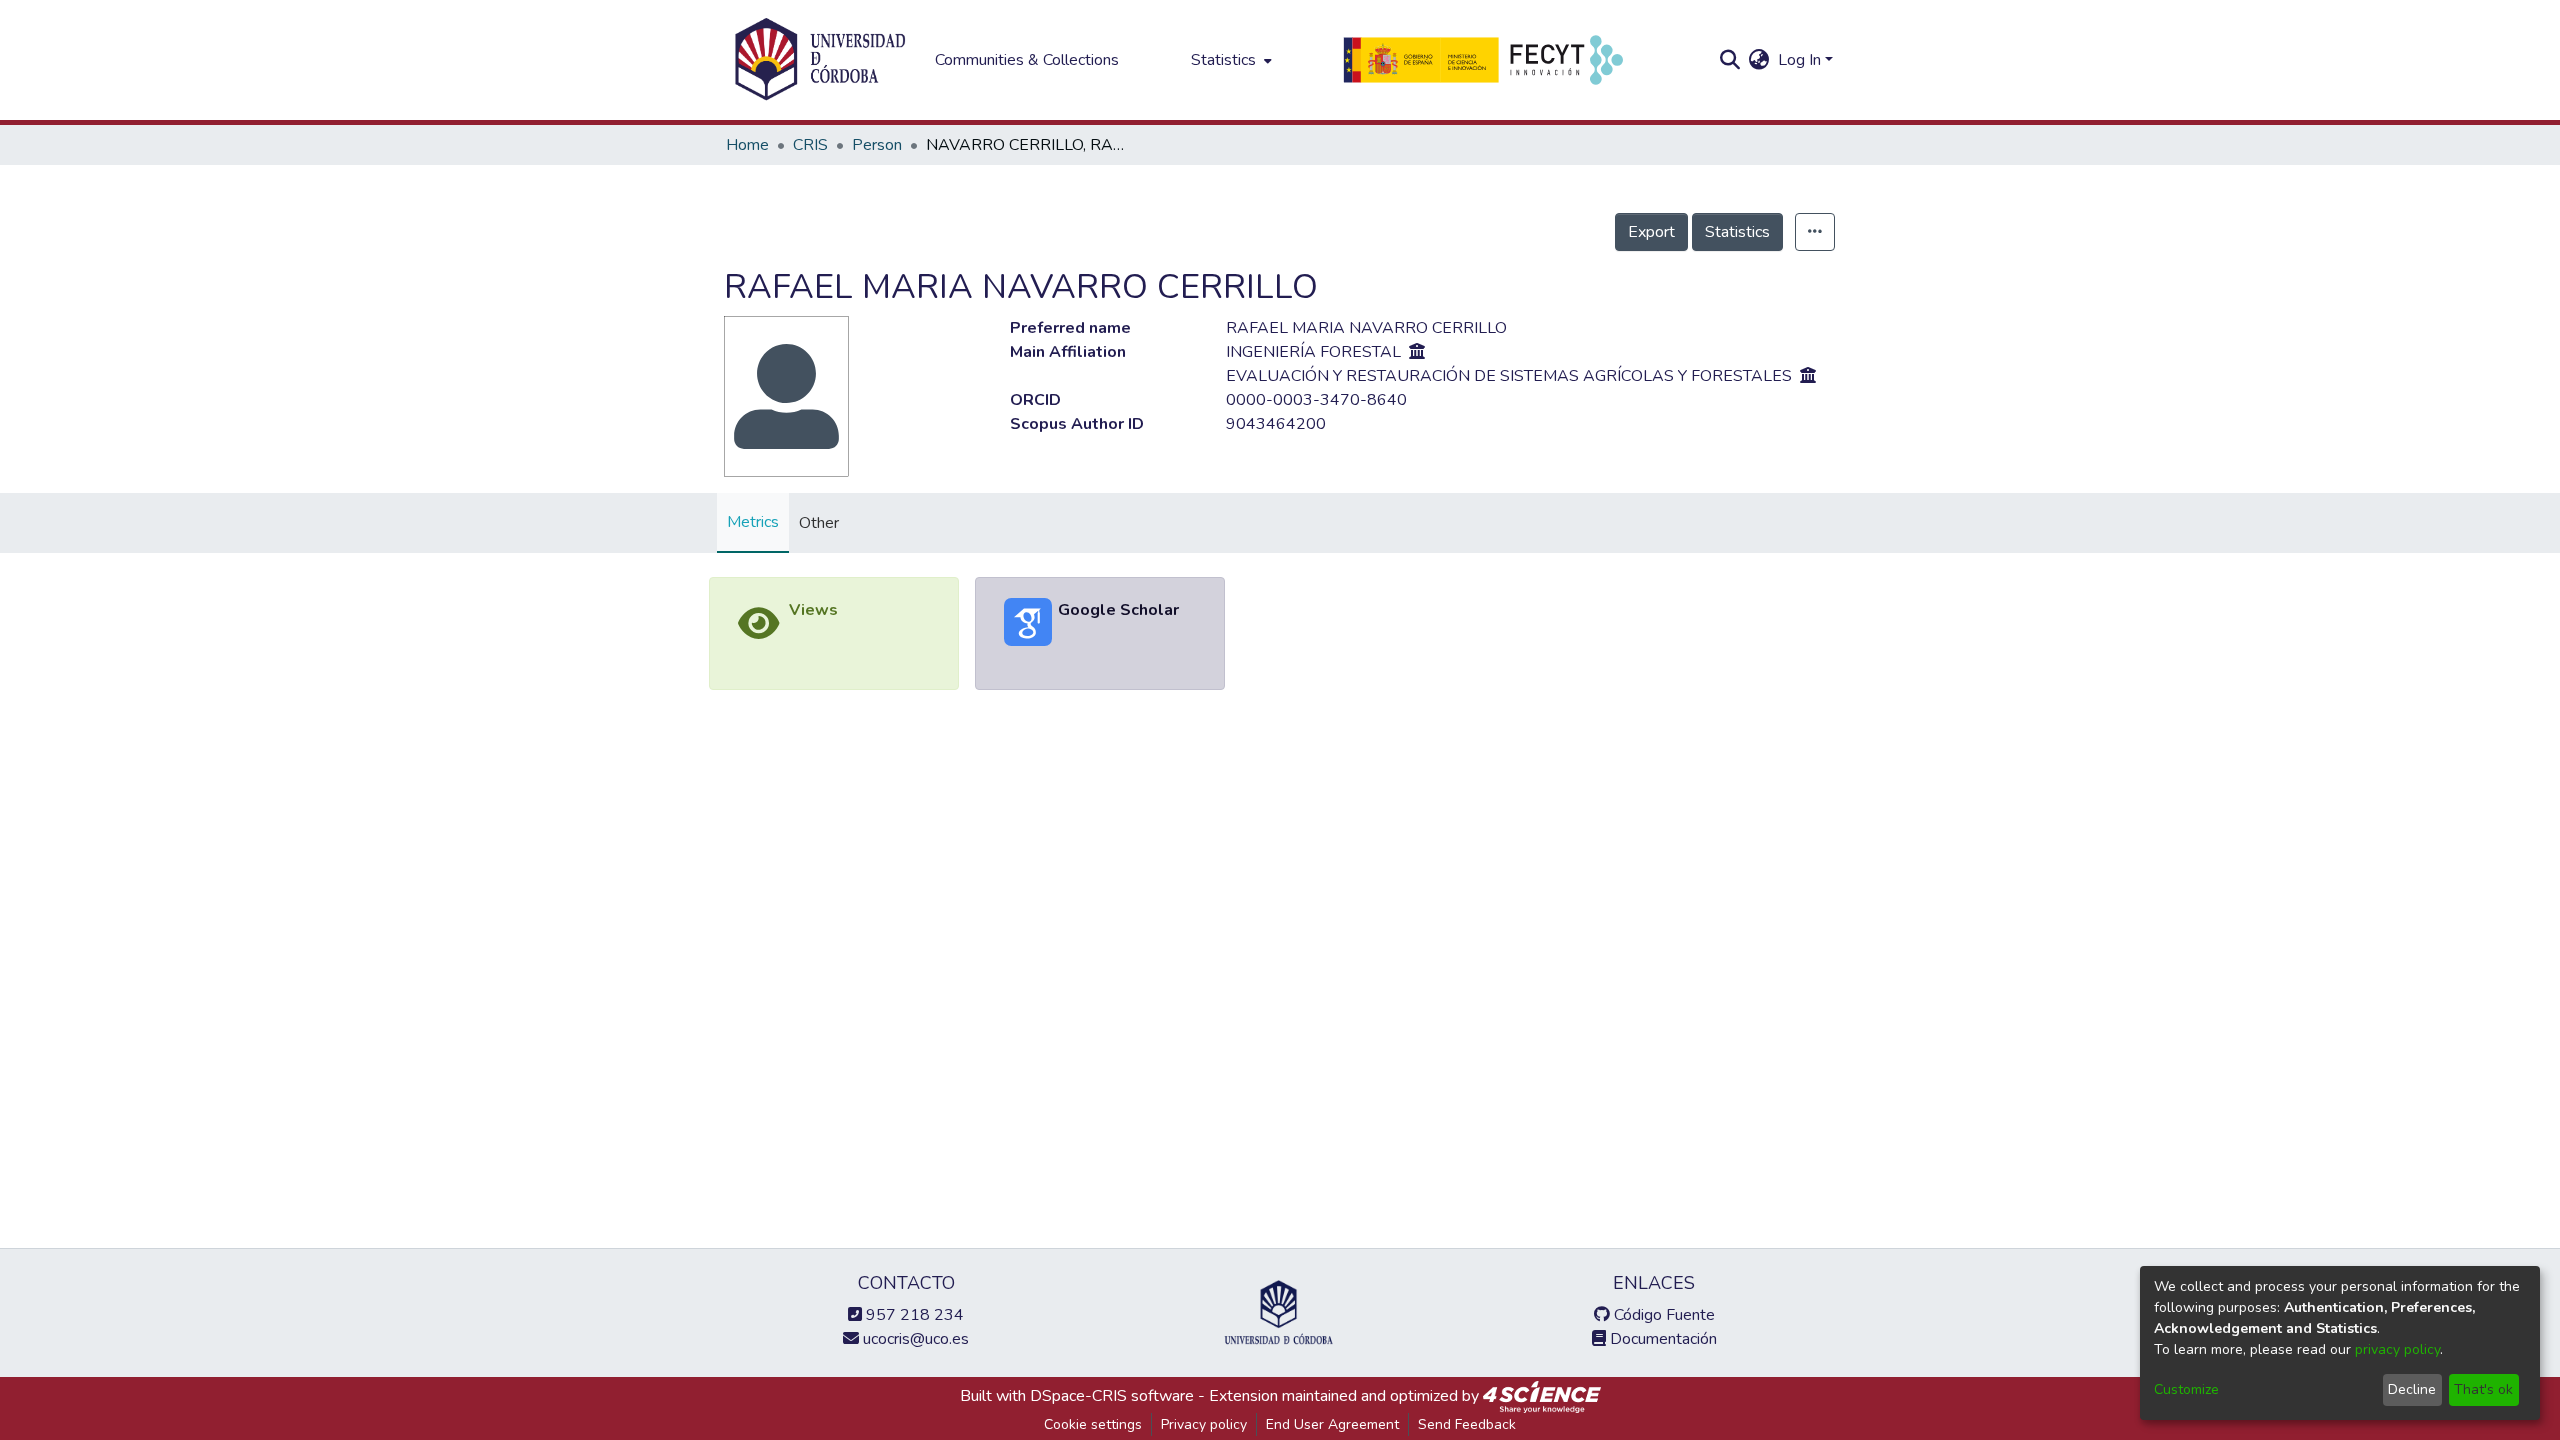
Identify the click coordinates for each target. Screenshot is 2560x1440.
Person (877, 145)
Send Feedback (1467, 1424)
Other (819, 523)
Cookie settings (1093, 1424)
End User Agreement (1332, 1424)
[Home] (820, 60)
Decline (2412, 1389)
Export (1651, 232)
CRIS (810, 145)
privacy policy (2397, 1349)
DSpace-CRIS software (1112, 1396)
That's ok (2483, 1389)
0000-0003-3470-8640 (1316, 400)
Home (747, 145)
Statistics (1737, 232)
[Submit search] (1730, 60)
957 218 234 (913, 1315)
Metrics (753, 522)
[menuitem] (1229, 60)
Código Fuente (1662, 1315)
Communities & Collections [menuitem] (1027, 60)
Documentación (1661, 1339)
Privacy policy (1204, 1424)
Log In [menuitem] (1799, 60)
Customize (2186, 1389)
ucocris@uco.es (914, 1339)
